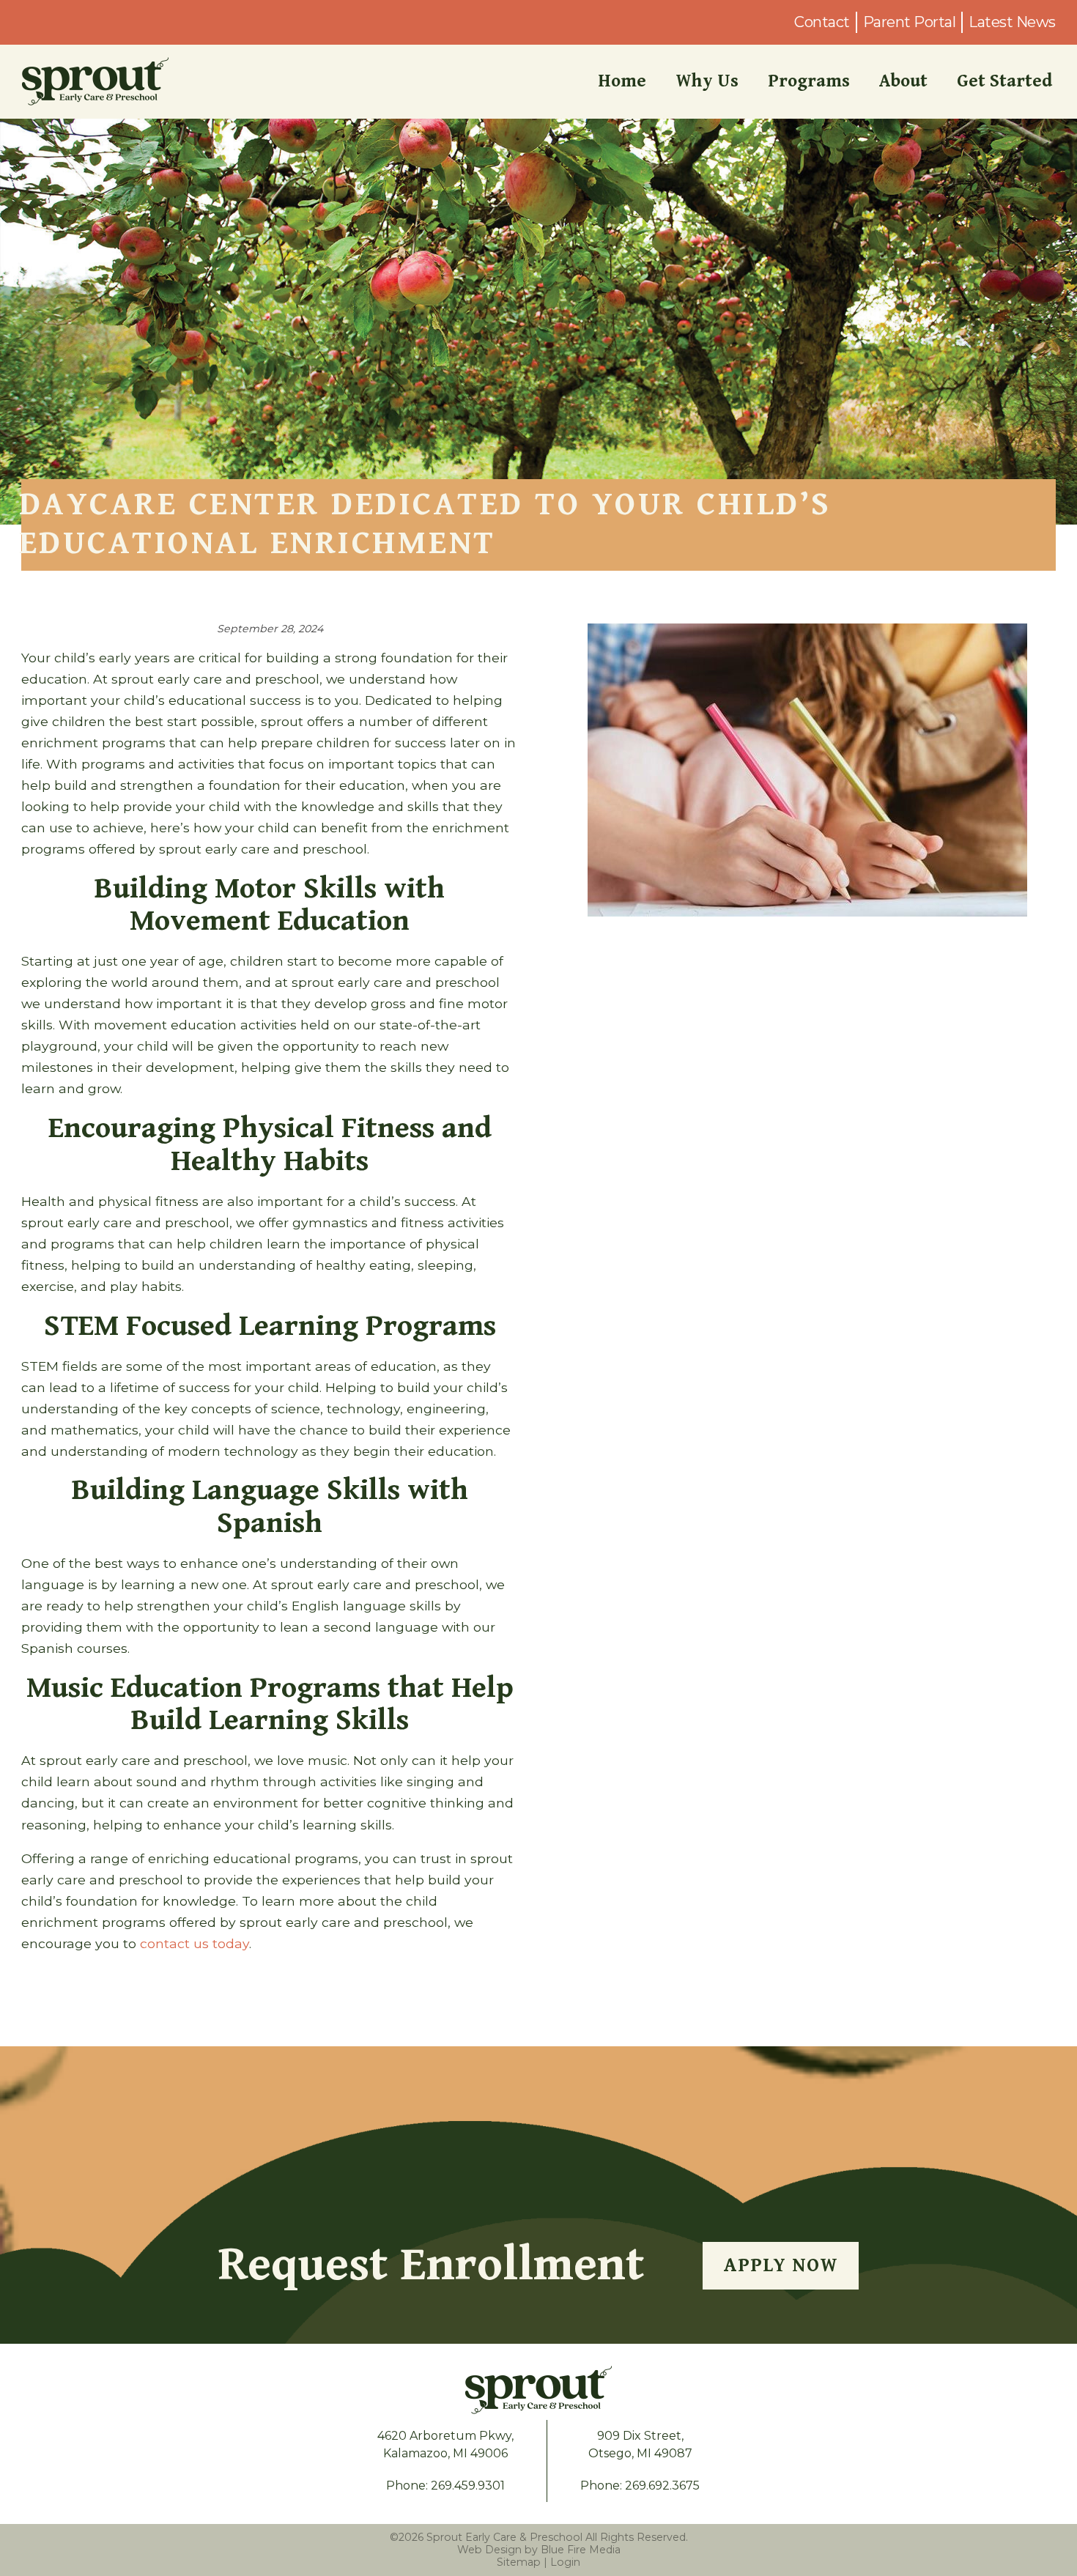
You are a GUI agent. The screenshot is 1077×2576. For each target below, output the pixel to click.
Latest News (1012, 22)
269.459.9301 (468, 2486)
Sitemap (519, 2562)
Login (565, 2562)
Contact (822, 22)
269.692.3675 (662, 2486)
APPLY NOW (781, 2265)
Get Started (1004, 81)
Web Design (489, 2550)
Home (622, 81)
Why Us (707, 81)
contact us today (195, 1943)
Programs (809, 81)
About (903, 81)
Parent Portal (910, 22)
